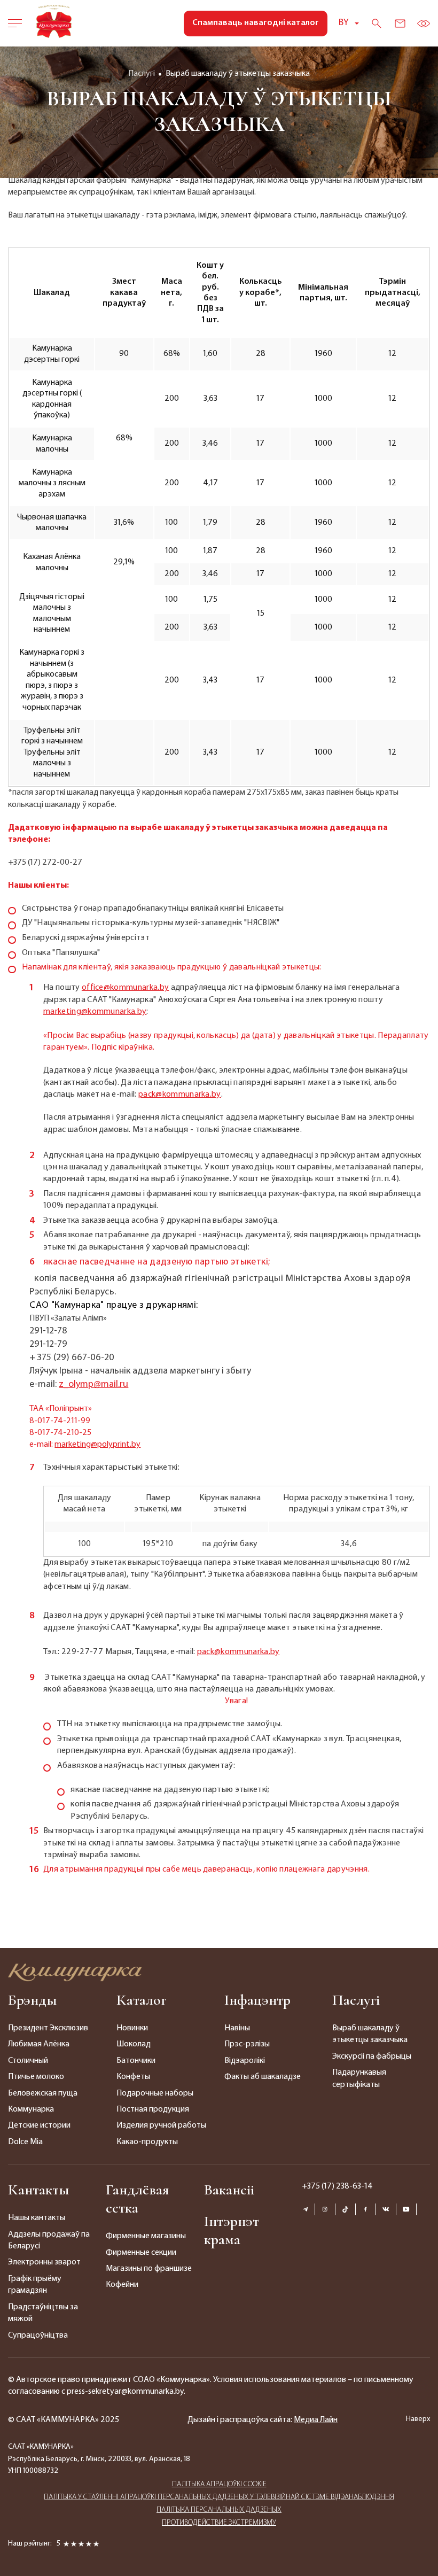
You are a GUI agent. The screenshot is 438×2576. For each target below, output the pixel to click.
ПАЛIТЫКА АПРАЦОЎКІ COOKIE (219, 2484)
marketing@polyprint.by (97, 1445)
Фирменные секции (141, 2253)
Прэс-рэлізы (247, 2044)
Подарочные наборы (155, 2093)
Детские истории (39, 2125)
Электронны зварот (44, 2262)
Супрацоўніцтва (38, 2336)
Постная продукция (153, 2109)
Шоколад (134, 2044)
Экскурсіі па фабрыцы (372, 2057)
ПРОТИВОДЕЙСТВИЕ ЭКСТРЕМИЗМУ (219, 2523)
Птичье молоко (36, 2077)
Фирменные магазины (146, 2236)
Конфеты (133, 2077)
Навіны (237, 2028)
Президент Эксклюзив (48, 2028)
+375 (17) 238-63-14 (337, 2186)
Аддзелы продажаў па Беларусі (49, 2240)
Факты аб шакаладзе (263, 2077)
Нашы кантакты (37, 2218)
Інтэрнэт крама (232, 2230)
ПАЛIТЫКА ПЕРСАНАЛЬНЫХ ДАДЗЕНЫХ (219, 2510)
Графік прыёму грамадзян (35, 2285)
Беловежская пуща (43, 2093)
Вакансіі (229, 2190)
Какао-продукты (147, 2142)
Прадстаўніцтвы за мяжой (43, 2313)
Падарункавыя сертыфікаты (359, 2078)
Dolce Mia (25, 2142)
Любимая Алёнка (39, 2044)
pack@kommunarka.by (180, 1095)
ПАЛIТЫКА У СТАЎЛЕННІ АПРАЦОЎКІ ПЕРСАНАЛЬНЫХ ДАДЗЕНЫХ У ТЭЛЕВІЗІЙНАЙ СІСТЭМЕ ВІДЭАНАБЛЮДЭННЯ (219, 2497)
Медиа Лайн (316, 2420)
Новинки (132, 2028)
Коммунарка (31, 2109)
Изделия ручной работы (161, 2125)
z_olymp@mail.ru (93, 1385)
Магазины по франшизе (149, 2269)
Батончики (136, 2061)
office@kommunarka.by (125, 988)
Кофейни (122, 2285)
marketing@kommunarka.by (95, 1012)
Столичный (28, 2061)
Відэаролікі (245, 2061)
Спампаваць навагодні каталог (256, 23)
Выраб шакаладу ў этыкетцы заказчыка (370, 2034)
